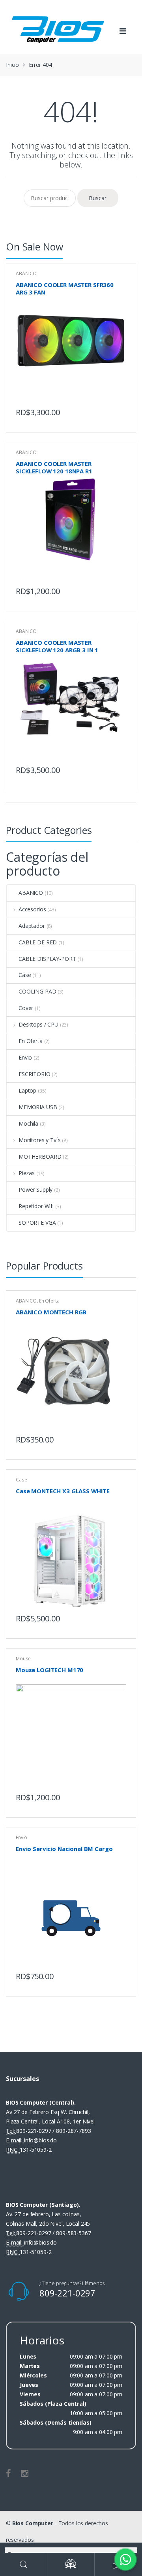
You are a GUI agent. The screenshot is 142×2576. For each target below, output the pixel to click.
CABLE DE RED (38, 942)
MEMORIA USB (38, 1107)
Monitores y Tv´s (40, 1140)
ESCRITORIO (35, 1074)
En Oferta (31, 1041)
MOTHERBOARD (40, 1156)
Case (25, 975)
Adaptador (32, 926)
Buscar (98, 198)
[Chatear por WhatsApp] (125, 2559)
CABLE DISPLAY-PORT (47, 959)
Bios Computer (33, 2523)
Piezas (27, 1173)
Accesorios (32, 909)
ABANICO (26, 273)
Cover (26, 1008)
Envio (25, 1057)
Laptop (27, 1090)
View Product (119, 410)
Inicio (12, 65)
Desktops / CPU (38, 1024)
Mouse (23, 1659)
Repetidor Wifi (36, 1206)
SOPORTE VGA (37, 1223)
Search (24, 2564)
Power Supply (35, 1190)
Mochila (28, 1123)
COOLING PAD (37, 991)
